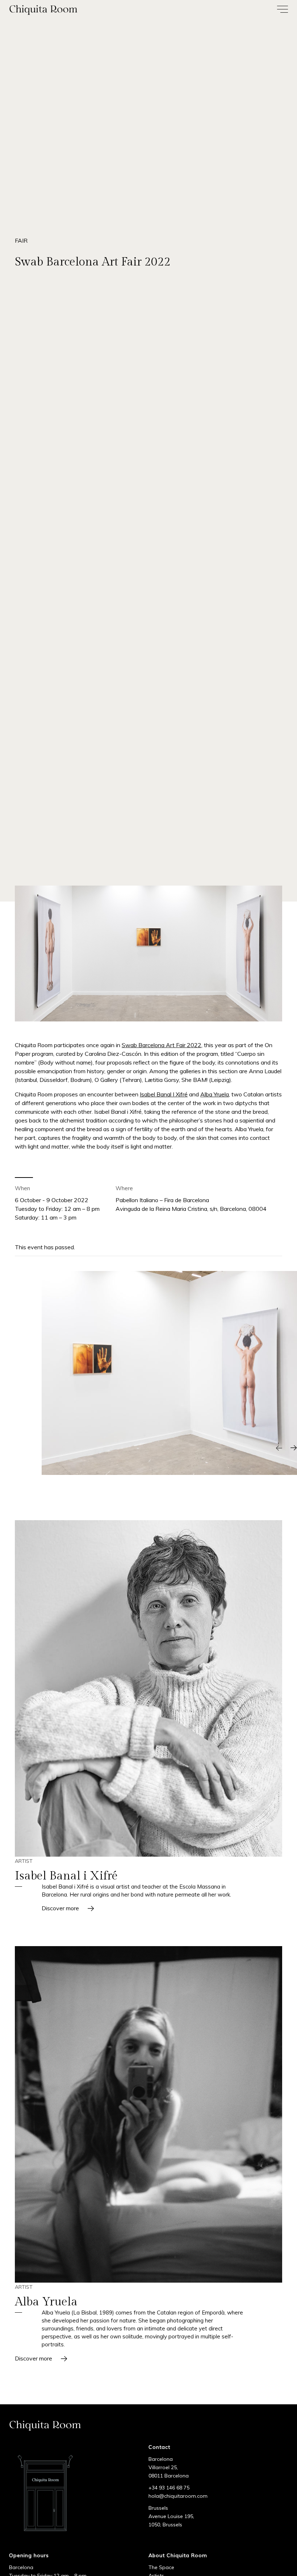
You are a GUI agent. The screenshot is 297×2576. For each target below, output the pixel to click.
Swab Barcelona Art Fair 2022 (162, 1045)
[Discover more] (148, 1688)
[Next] (293, 1448)
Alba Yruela (215, 1094)
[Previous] (279, 1448)
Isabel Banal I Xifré (164, 1094)
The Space (161, 2567)
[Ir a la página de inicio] (74, 10)
